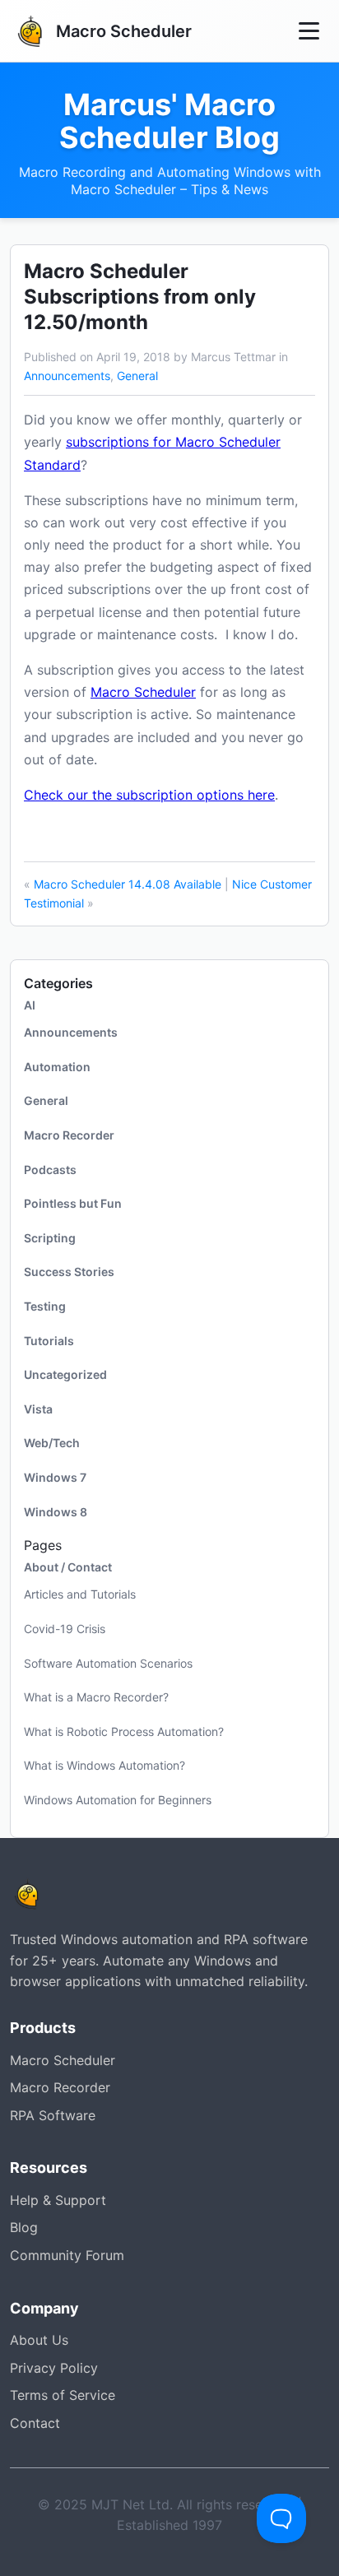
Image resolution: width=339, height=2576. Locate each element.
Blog (24, 2227)
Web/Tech (52, 1443)
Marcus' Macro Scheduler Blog (169, 121)
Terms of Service (63, 2395)
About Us (39, 2340)
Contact (35, 2423)
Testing (45, 1306)
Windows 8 (56, 1512)
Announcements (67, 376)
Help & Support (58, 2200)
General (137, 376)
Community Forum (67, 2255)
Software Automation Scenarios (108, 1663)
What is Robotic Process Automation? (124, 1731)
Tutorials (49, 1341)
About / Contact (68, 1567)
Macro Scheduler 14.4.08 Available (128, 884)
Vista (38, 1409)
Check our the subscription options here (149, 795)
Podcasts (50, 1170)
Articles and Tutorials (80, 1594)
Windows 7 (55, 1477)
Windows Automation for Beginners (118, 1800)
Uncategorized (65, 1374)
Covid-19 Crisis (65, 1629)
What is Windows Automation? (104, 1765)
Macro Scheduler (143, 692)
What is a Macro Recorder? (96, 1697)
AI (30, 1005)
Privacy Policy (54, 2368)
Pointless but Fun (73, 1203)
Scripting (50, 1238)
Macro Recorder (69, 1135)
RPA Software (53, 2115)
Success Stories (69, 1272)
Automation (57, 1067)
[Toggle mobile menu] (309, 31)
